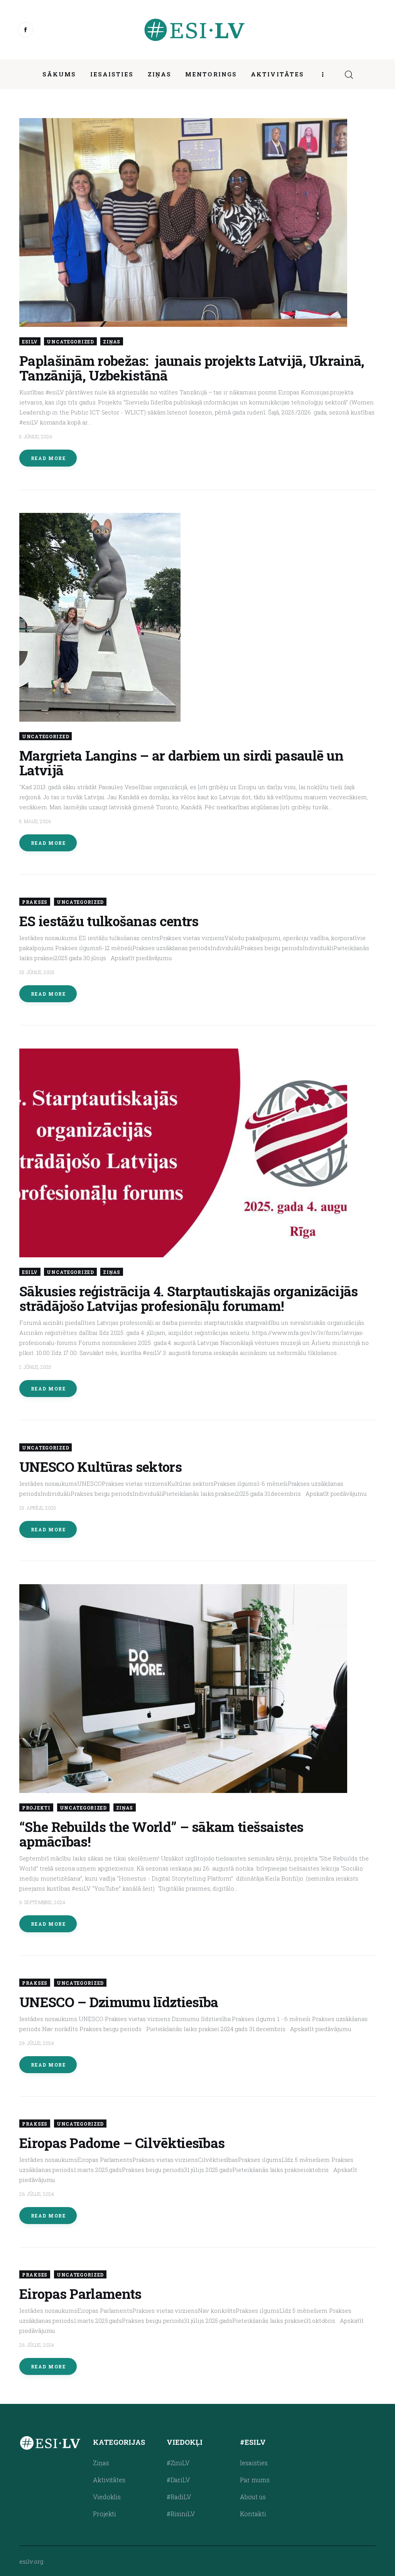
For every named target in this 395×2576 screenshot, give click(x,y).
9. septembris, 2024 (42, 1902)
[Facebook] (25, 30)
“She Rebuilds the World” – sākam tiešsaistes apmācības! (161, 1834)
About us (253, 2497)
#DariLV (178, 2480)
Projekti (36, 1808)
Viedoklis (107, 2497)
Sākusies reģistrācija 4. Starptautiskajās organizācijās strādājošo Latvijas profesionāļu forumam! (189, 1298)
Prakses (35, 902)
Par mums (255, 2480)
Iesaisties (254, 2463)
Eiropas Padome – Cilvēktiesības (122, 2143)
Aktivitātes (109, 2480)
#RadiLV (179, 2497)
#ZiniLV (178, 2463)
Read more (48, 458)
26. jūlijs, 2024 (37, 2194)
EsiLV (30, 342)
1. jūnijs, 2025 (35, 1367)
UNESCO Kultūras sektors (100, 1466)
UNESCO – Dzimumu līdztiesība (119, 2002)
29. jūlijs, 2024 (37, 2043)
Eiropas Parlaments (80, 2294)
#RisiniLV (181, 2514)
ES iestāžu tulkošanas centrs (109, 921)
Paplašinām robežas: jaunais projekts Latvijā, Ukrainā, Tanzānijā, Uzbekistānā (192, 368)
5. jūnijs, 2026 (36, 436)
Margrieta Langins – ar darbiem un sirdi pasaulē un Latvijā (181, 763)
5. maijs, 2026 (35, 821)
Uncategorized (70, 342)
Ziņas (112, 342)
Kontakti (253, 2514)
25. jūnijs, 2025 (37, 972)
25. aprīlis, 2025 (38, 1508)
